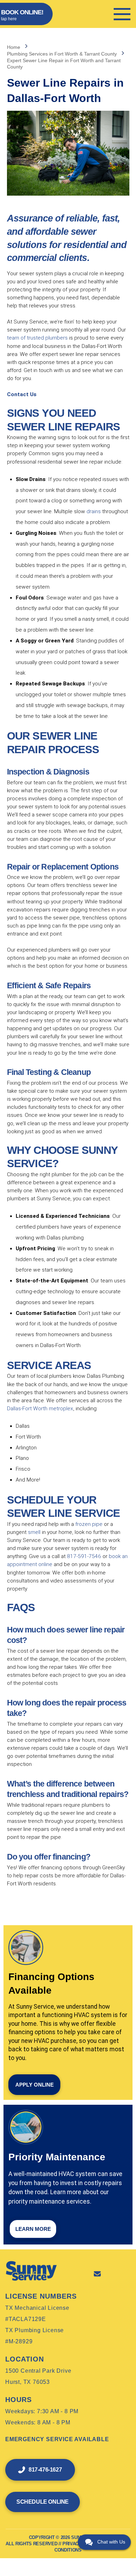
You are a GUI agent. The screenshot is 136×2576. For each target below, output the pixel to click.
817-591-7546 (84, 1556)
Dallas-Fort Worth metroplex (40, 1409)
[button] (122, 14)
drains (94, 511)
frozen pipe (89, 1524)
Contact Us (22, 394)
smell (34, 1532)
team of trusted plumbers (37, 338)
